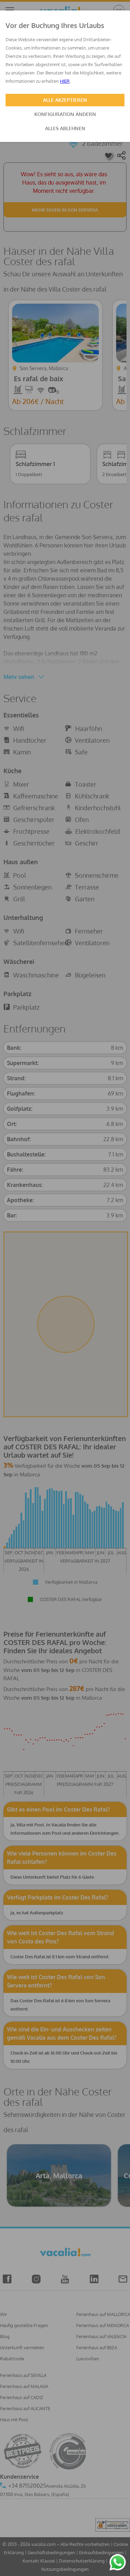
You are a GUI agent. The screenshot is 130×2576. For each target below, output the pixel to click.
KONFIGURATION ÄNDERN (65, 114)
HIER (65, 81)
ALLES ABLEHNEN (65, 128)
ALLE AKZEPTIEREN (65, 100)
